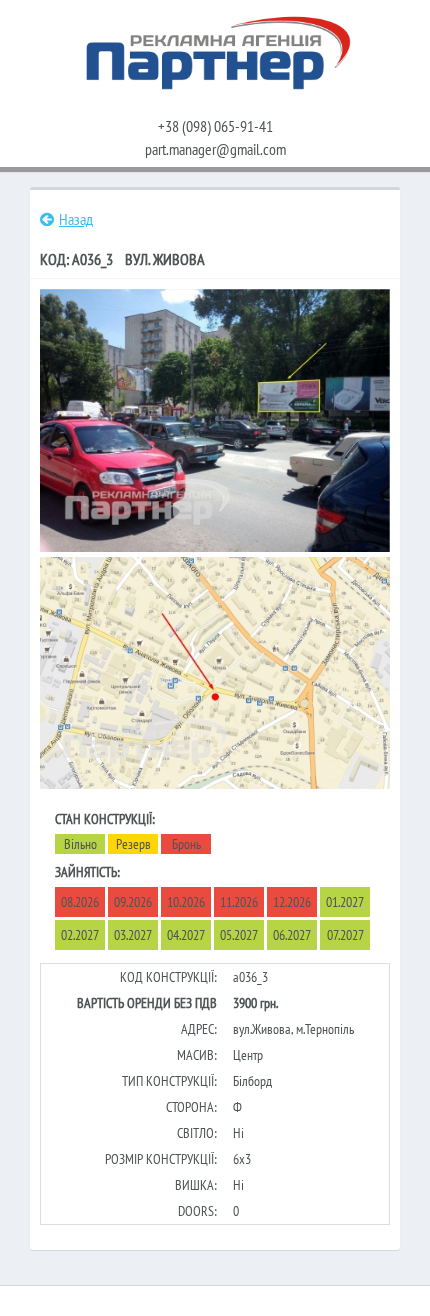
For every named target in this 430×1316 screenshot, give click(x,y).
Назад (76, 219)
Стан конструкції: (105, 819)
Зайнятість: (87, 872)
